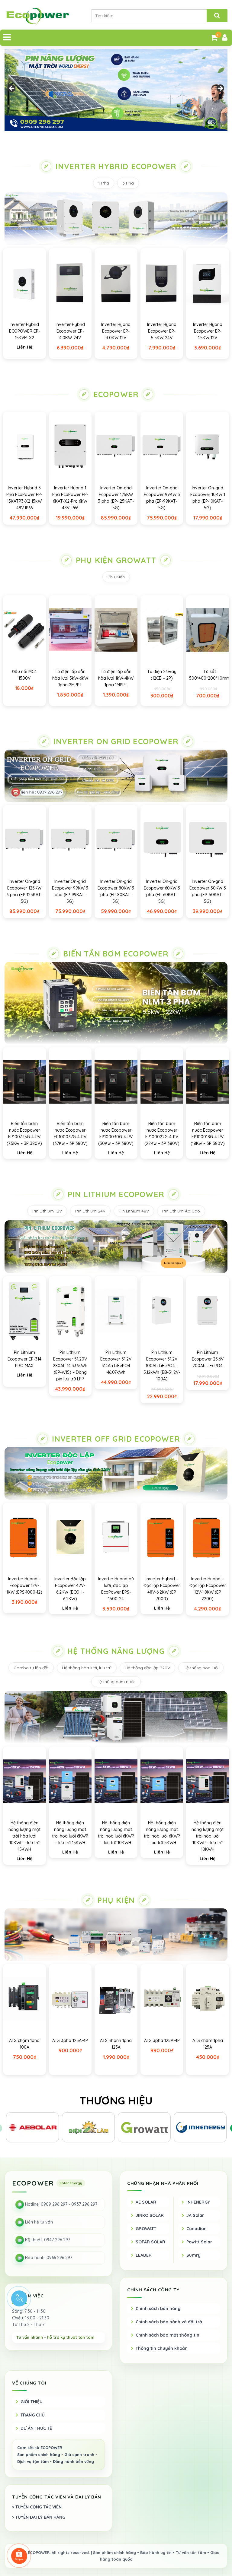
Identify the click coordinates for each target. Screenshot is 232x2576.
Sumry (193, 2255)
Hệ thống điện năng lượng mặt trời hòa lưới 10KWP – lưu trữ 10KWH (208, 1836)
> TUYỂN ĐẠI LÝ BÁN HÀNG (39, 2517)
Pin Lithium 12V (47, 1211)
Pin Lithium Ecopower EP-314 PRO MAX (24, 1359)
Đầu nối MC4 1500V (24, 675)
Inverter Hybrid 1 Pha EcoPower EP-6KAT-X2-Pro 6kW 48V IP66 (70, 498)
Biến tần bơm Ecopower (116, 954)
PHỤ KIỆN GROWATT (116, 560)
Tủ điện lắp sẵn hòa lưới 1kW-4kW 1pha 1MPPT (116, 678)
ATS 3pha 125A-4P (70, 2040)
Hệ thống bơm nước (116, 1682)
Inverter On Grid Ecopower (116, 741)
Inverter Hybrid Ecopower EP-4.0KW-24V (70, 331)
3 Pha (128, 183)
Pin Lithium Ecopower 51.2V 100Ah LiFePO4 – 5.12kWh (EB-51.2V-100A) (162, 1366)
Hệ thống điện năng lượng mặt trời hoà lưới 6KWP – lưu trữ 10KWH (116, 1833)
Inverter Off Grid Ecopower (116, 1439)
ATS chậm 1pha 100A (24, 2044)
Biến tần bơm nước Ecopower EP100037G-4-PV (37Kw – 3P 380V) (70, 1133)
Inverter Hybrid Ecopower (116, 166)
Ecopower (116, 394)
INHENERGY (198, 2202)
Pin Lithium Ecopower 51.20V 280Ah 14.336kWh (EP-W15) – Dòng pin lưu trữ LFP (70, 1366)
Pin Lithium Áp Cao (181, 1211)
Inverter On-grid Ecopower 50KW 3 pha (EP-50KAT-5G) (208, 891)
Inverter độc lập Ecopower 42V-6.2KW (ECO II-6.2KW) (70, 1589)
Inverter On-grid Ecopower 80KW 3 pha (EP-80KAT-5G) (116, 891)
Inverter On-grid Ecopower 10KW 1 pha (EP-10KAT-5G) (208, 498)
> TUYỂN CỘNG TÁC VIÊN (37, 2507)
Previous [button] (12, 89)
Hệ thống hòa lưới (201, 1668)
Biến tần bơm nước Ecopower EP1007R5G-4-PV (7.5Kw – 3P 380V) (24, 1133)
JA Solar (195, 2215)
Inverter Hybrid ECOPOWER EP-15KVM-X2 (24, 331)
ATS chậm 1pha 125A (208, 2044)
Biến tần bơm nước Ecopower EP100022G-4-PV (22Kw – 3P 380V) (162, 1133)
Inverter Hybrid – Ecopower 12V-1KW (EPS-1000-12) (24, 1585)
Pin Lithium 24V (90, 1211)
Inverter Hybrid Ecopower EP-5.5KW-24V (162, 331)
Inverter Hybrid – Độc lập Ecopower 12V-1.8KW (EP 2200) (208, 1589)
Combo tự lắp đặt (31, 1668)
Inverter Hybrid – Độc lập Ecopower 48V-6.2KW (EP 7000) (162, 1589)
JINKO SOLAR (150, 2215)
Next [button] (220, 89)
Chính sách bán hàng (158, 2309)
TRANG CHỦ (33, 2415)
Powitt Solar (199, 2242)
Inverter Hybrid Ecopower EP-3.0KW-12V (116, 331)
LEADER (144, 2255)
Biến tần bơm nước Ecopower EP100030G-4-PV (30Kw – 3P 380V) (116, 1133)
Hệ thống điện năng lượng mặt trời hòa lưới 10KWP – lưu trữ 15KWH (24, 1836)
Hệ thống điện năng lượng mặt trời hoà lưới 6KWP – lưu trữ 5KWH (162, 1833)
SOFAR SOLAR (150, 2242)
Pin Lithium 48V (134, 1211)
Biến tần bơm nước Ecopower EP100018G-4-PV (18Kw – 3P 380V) (208, 1133)
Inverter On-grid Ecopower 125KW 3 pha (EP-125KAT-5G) (116, 498)
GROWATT (146, 2229)
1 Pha (104, 183)
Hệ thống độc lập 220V (147, 1668)
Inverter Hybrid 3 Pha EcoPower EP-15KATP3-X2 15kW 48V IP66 (24, 498)
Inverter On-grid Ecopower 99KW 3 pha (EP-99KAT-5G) (162, 498)
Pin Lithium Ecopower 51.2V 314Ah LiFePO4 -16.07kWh (116, 1362)
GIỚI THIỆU (32, 2402)
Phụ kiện (116, 1900)
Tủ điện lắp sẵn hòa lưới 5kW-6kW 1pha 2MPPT (70, 678)
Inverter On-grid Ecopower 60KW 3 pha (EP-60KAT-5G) (162, 891)
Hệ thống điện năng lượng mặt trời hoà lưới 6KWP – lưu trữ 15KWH (70, 1833)
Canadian (197, 2229)
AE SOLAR (146, 2202)
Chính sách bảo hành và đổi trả (169, 2322)
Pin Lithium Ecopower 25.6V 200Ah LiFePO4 (208, 1359)
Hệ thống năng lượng (116, 1651)
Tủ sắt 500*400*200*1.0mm (210, 675)
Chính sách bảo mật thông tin (168, 2335)
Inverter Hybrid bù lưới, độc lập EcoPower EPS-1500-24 (116, 1589)
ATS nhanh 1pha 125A (116, 2044)
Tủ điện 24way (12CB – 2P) (162, 675)
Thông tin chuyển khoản (162, 2348)
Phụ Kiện (116, 577)
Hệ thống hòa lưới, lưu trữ (87, 1668)
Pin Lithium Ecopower (116, 1194)
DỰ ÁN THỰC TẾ (36, 2428)
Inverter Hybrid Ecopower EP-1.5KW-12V (208, 331)
